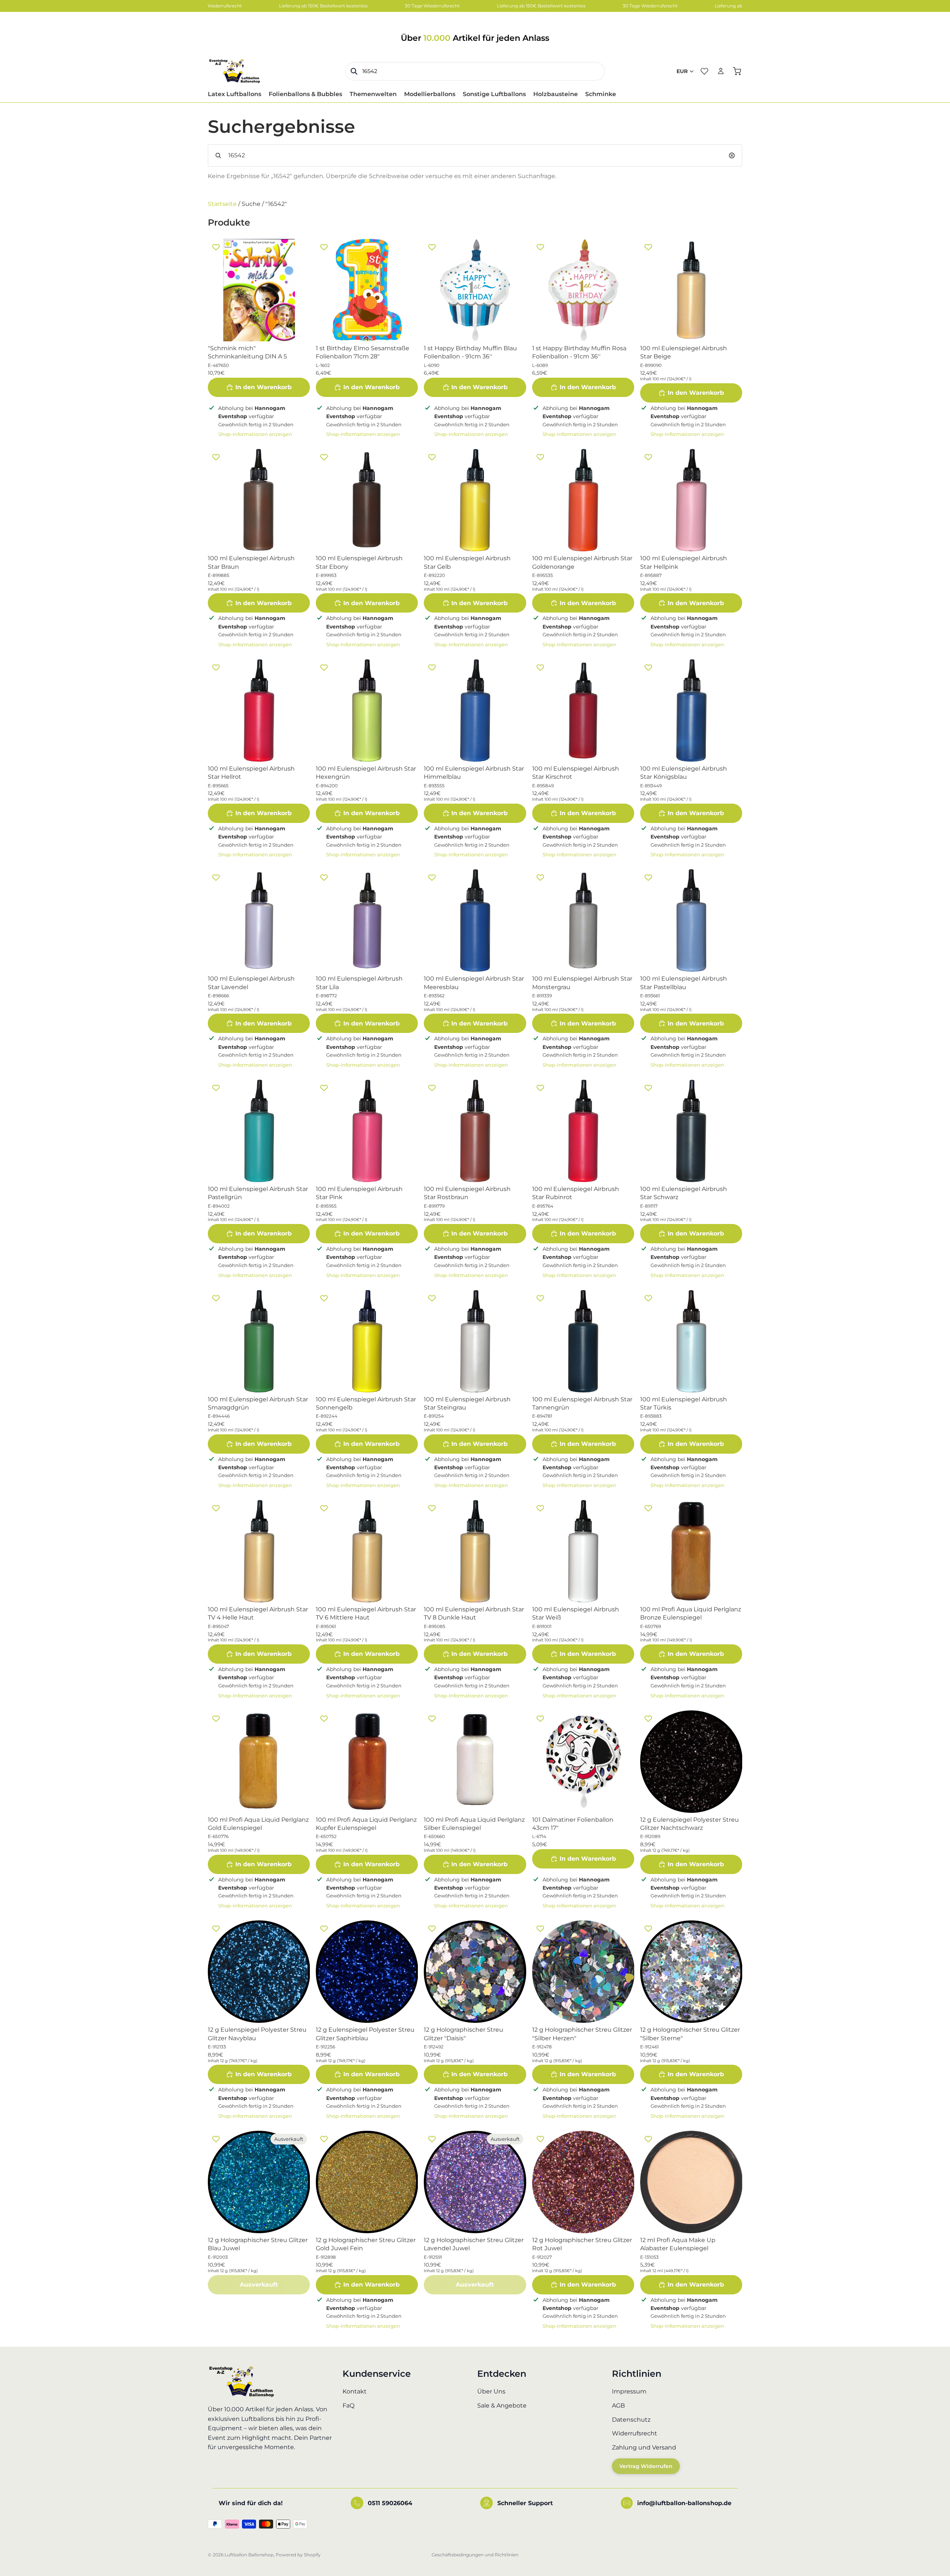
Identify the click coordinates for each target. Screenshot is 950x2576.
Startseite (222, 204)
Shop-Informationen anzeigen (255, 434)
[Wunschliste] (704, 71)
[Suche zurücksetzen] (732, 155)
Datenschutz (631, 2420)
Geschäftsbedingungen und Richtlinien (475, 2555)
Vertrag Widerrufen (646, 2467)
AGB (618, 2406)
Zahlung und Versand (644, 2447)
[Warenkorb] (737, 71)
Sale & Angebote (502, 2406)
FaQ (348, 2406)
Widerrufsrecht (635, 2434)
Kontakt (355, 2392)
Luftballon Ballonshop (249, 2555)
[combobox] (475, 71)
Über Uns (491, 2392)
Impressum (629, 2392)
